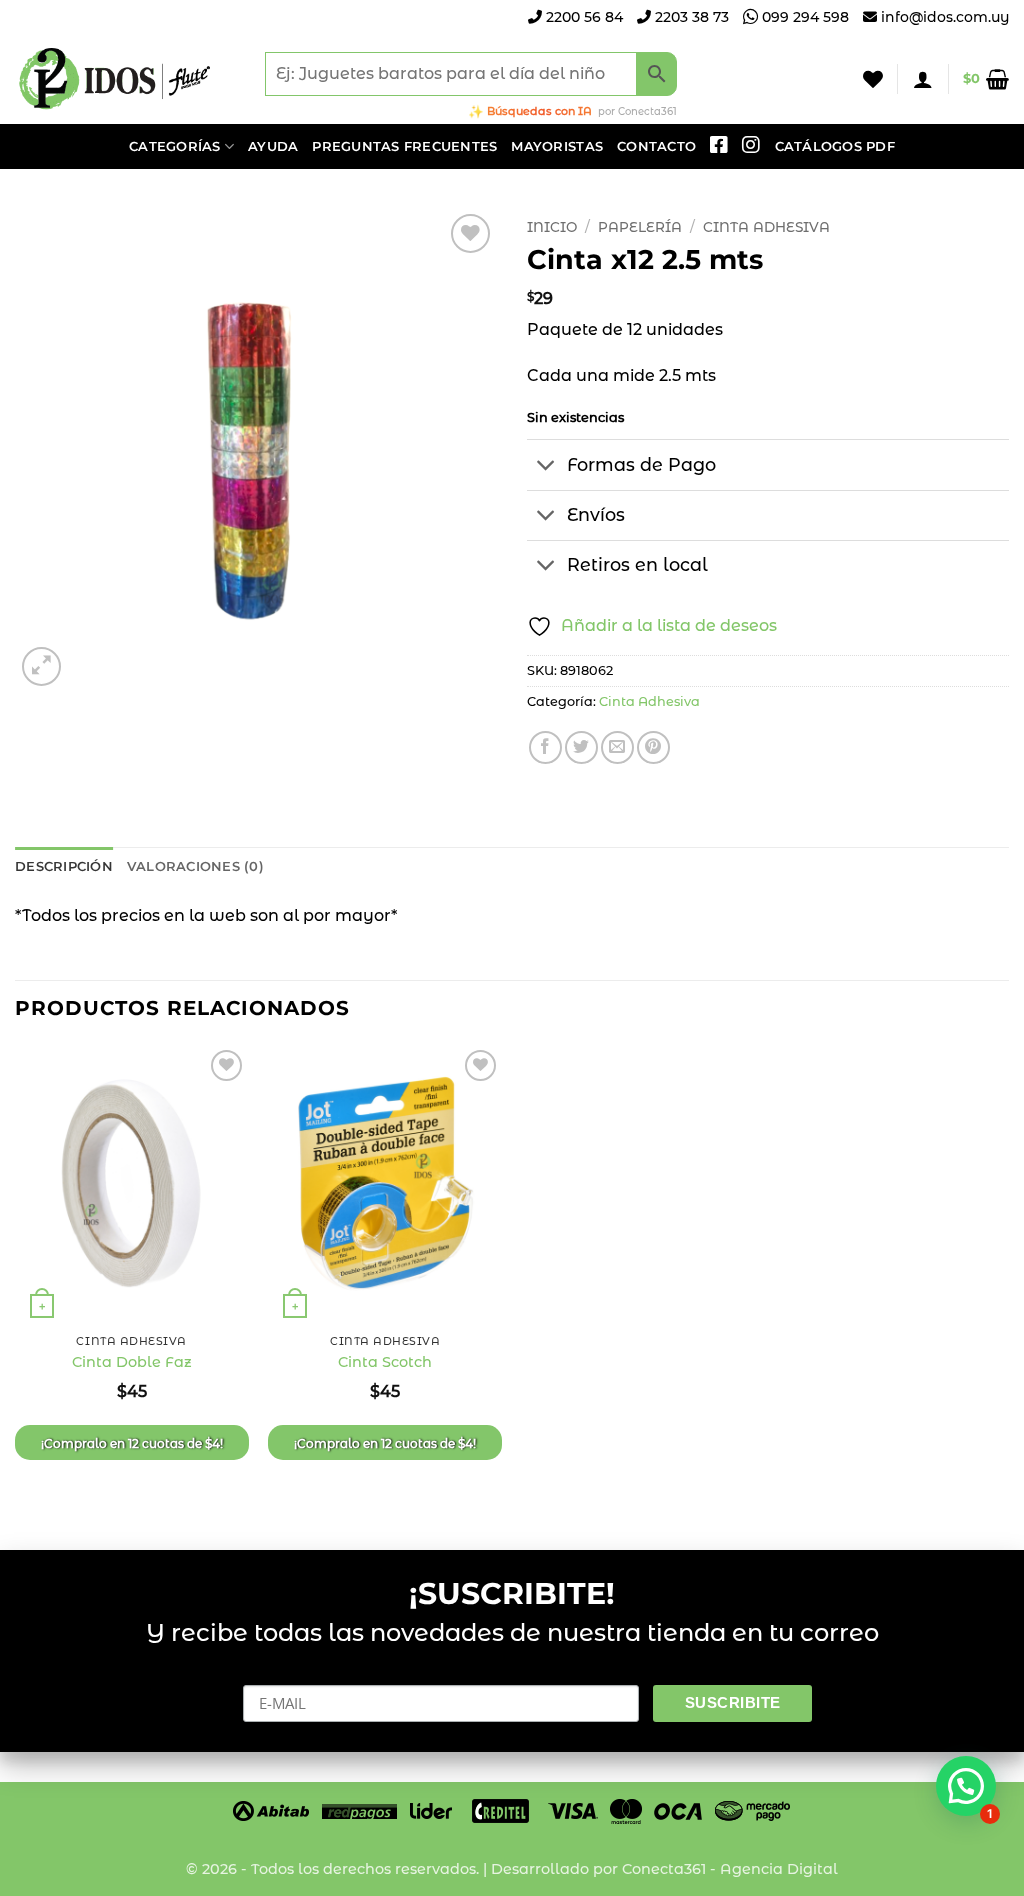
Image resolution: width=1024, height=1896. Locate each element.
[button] (923, 79)
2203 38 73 (690, 17)
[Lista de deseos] (873, 79)
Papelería (640, 227)
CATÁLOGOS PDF (835, 146)
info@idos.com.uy (945, 17)
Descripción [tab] (64, 866)
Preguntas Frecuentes (404, 146)
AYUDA (273, 146)
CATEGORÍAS (175, 146)
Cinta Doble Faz (132, 1362)
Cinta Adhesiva (766, 227)
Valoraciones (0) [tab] (195, 866)
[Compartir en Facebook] (545, 747)
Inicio (552, 227)
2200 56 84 (582, 17)
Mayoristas (557, 146)
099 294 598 (803, 17)
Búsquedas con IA (539, 111)
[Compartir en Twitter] (581, 747)
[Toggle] (546, 466)
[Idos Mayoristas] (115, 79)
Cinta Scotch (385, 1362)
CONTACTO (656, 146)
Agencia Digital (779, 1869)
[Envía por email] (617, 747)
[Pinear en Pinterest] (653, 747)
